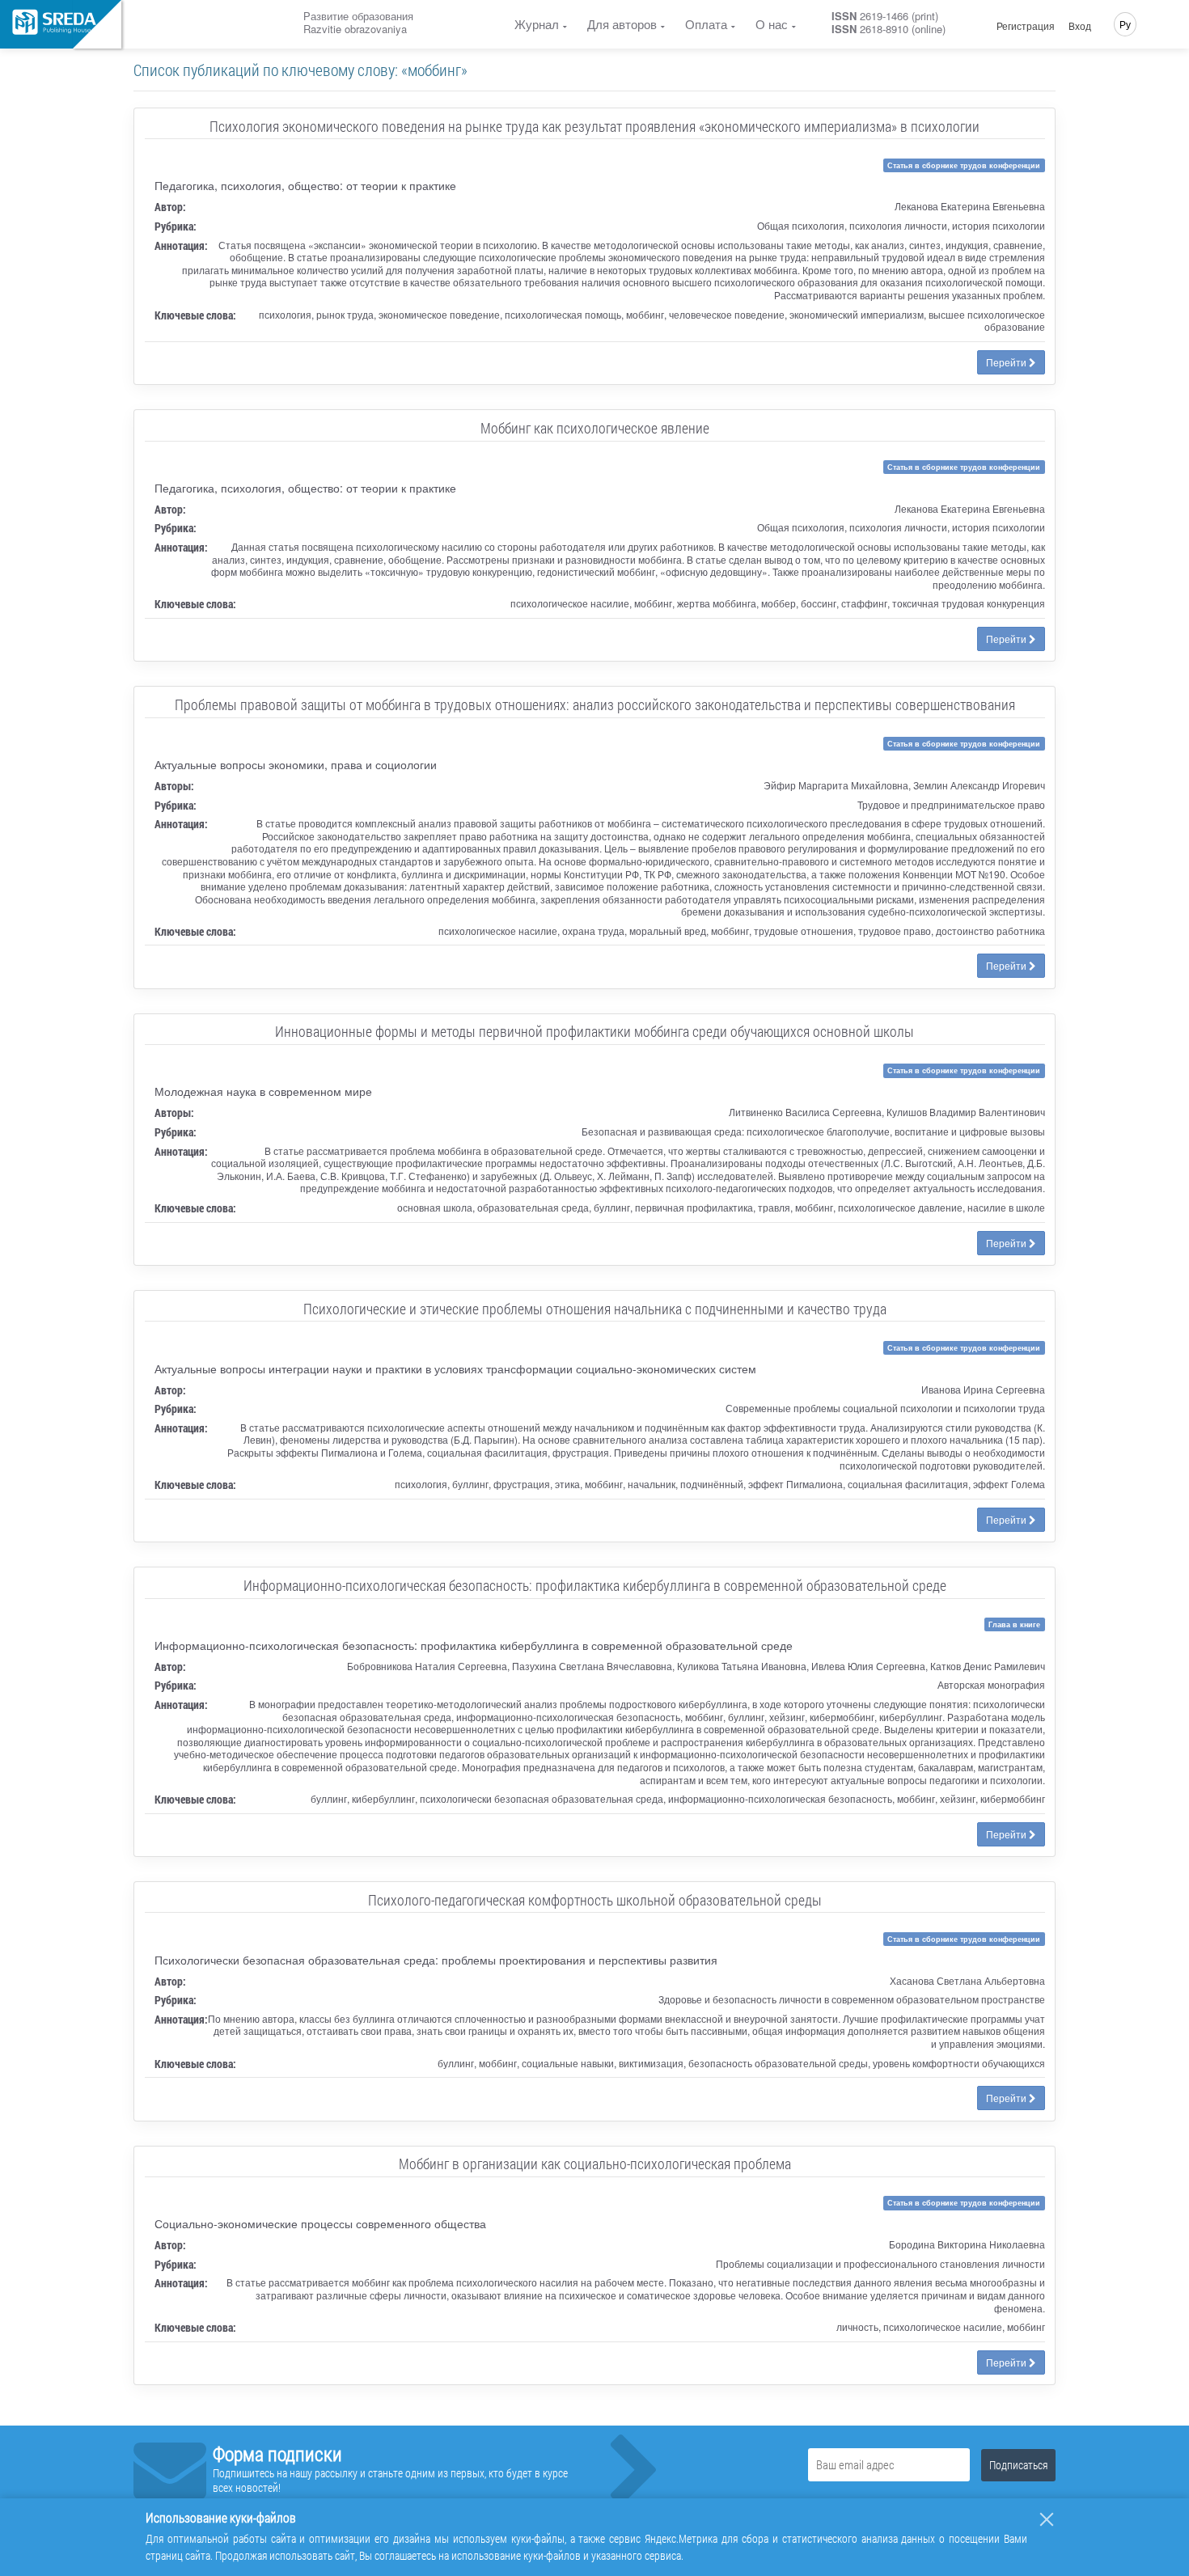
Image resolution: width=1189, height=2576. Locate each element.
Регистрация (1026, 26)
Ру (1125, 24)
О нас (772, 24)
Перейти (1007, 362)
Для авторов (622, 24)
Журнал (537, 24)
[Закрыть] (1047, 2519)
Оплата (706, 24)
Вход (1080, 26)
